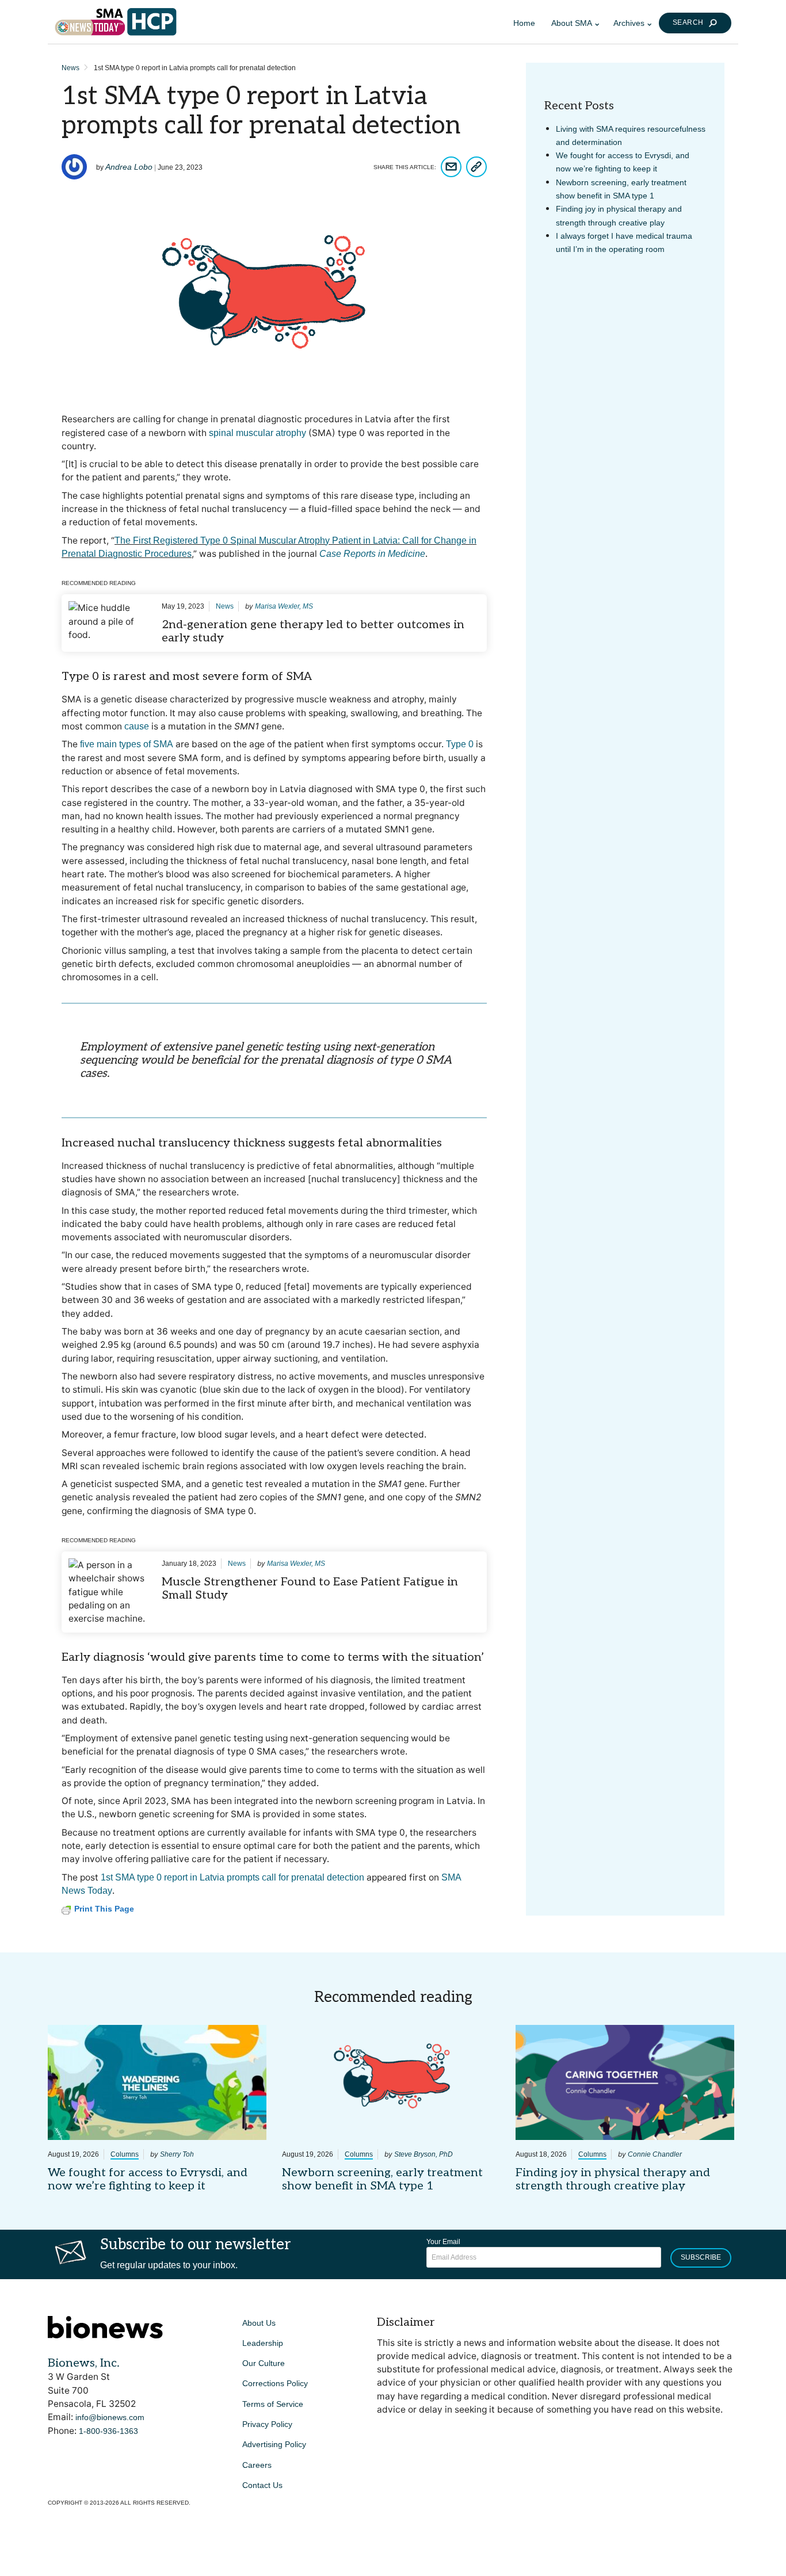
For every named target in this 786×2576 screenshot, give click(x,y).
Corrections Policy (275, 2383)
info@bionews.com (110, 2417)
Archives (629, 23)
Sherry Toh (177, 2154)
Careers (257, 2465)
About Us (259, 2323)
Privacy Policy (267, 2424)
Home (524, 23)
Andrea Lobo (129, 167)
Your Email (443, 2242)
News (70, 68)
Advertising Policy (274, 2444)
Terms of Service (273, 2404)
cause (137, 726)
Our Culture (264, 2363)
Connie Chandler (655, 2154)
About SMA (572, 23)
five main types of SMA (127, 744)
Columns (125, 2154)
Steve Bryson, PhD (423, 2154)
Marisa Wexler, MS (284, 606)
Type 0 (460, 744)
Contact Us (262, 2485)
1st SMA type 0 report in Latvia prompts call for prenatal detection (232, 1877)
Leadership (263, 2343)
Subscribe (701, 2257)
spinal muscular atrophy (257, 433)
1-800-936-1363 (108, 2431)
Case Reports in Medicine (372, 554)
